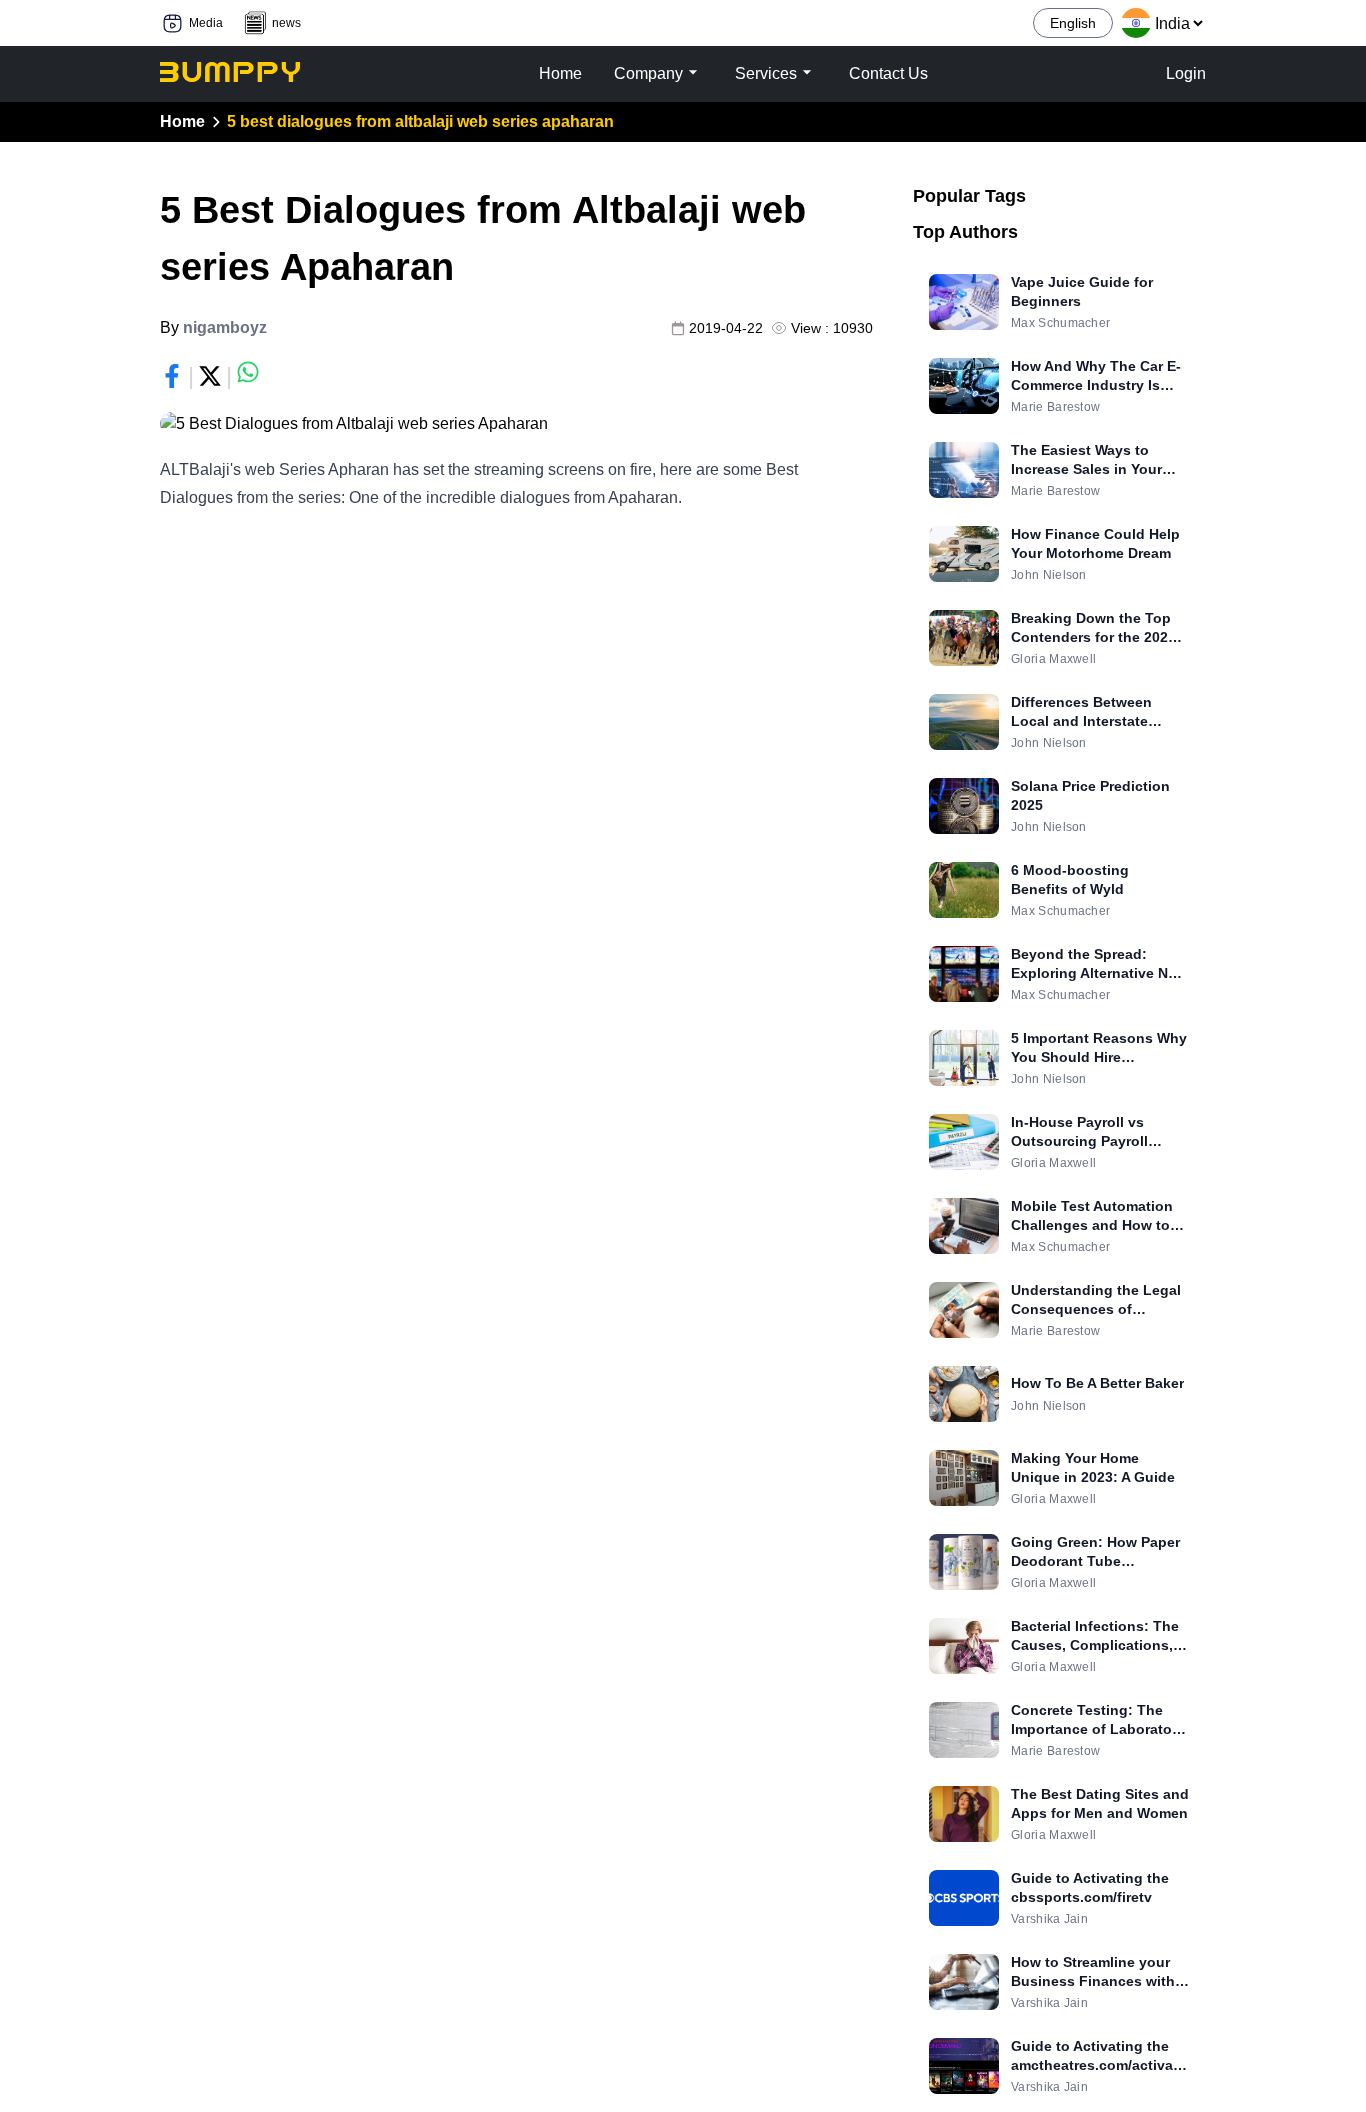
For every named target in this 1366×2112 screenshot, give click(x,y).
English (1073, 23)
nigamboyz (225, 327)
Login (1186, 73)
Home (182, 121)
